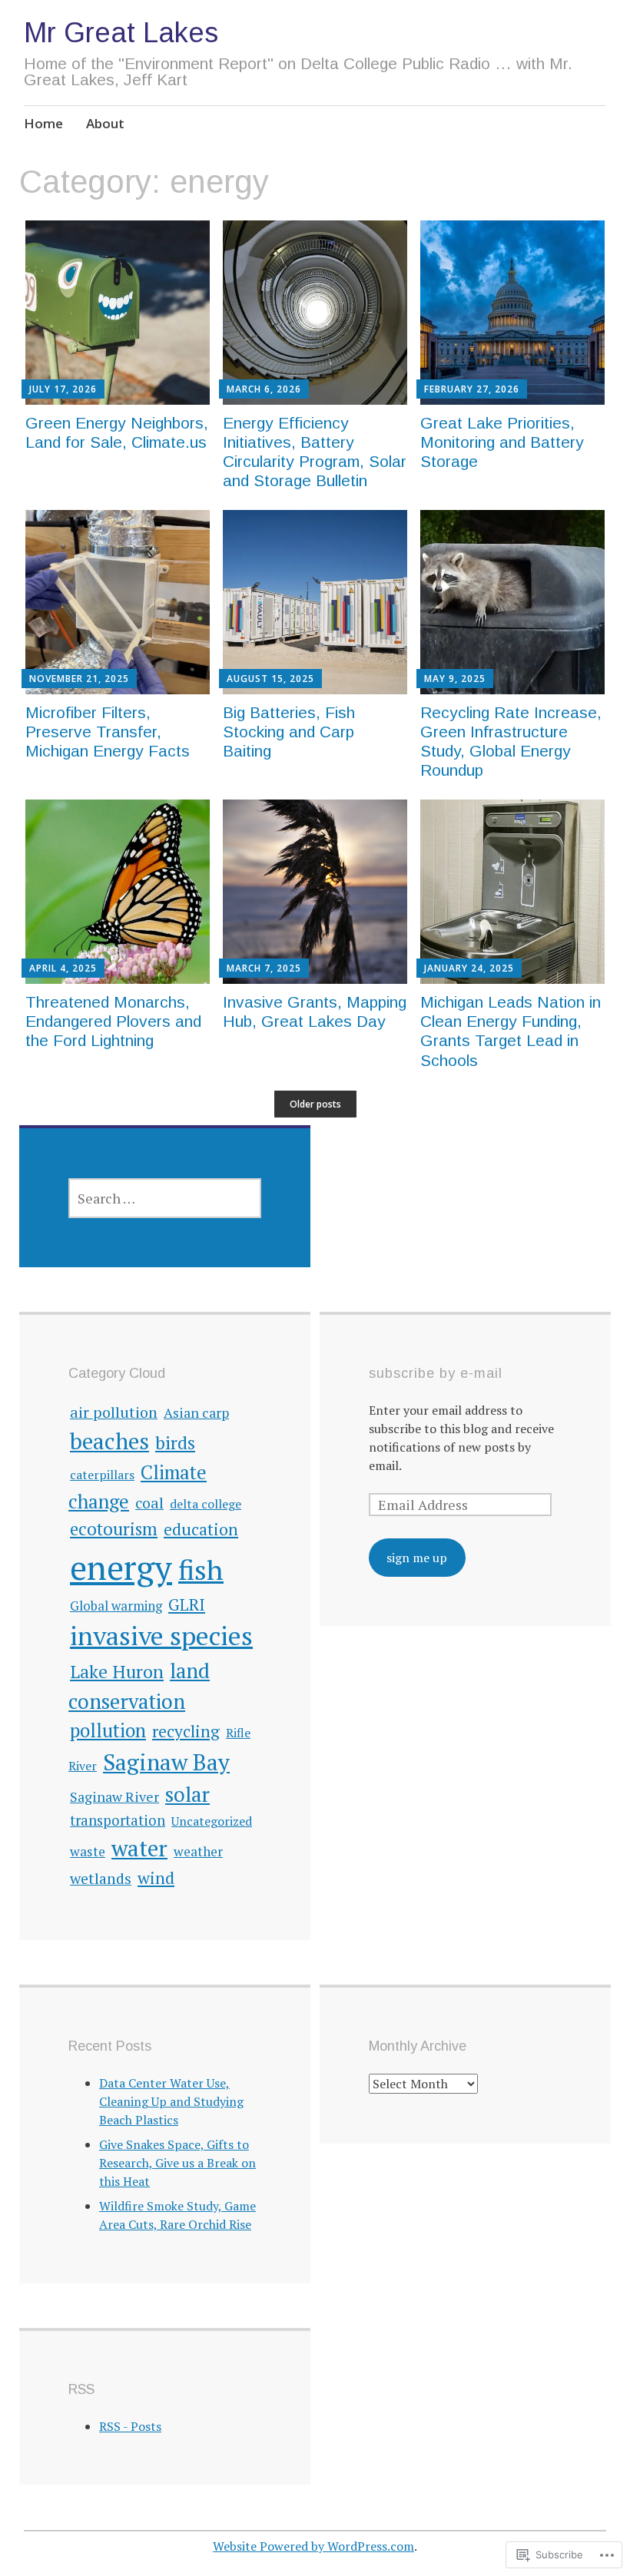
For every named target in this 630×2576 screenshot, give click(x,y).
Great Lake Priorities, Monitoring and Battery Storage (502, 442)
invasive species (161, 1636)
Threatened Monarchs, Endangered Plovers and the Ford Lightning (113, 1021)
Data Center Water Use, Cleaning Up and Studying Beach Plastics (171, 2101)
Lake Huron (117, 1672)
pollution (108, 1730)
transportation (118, 1820)
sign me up (417, 1558)
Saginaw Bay (166, 1761)
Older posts (315, 1104)
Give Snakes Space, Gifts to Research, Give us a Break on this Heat (177, 2163)
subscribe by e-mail (436, 1373)
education (201, 1529)
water (139, 1848)
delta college (206, 1504)
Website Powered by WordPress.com (313, 2546)
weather (198, 1851)
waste (88, 1851)
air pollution (114, 1412)
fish (201, 1569)
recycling (186, 1731)
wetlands (101, 1879)
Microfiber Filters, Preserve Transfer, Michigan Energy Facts (108, 732)
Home (43, 123)
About (105, 123)
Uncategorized (212, 1821)
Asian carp (196, 1413)
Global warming (116, 1606)
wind (156, 1877)
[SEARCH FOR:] (165, 1198)
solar (187, 1794)
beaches (109, 1440)
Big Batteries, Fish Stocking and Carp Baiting (289, 732)
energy (121, 1567)
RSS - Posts (130, 2426)
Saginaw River (114, 1796)
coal (149, 1503)
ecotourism (114, 1528)
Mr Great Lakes (121, 33)
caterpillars (102, 1475)
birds (175, 1442)
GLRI (187, 1604)
